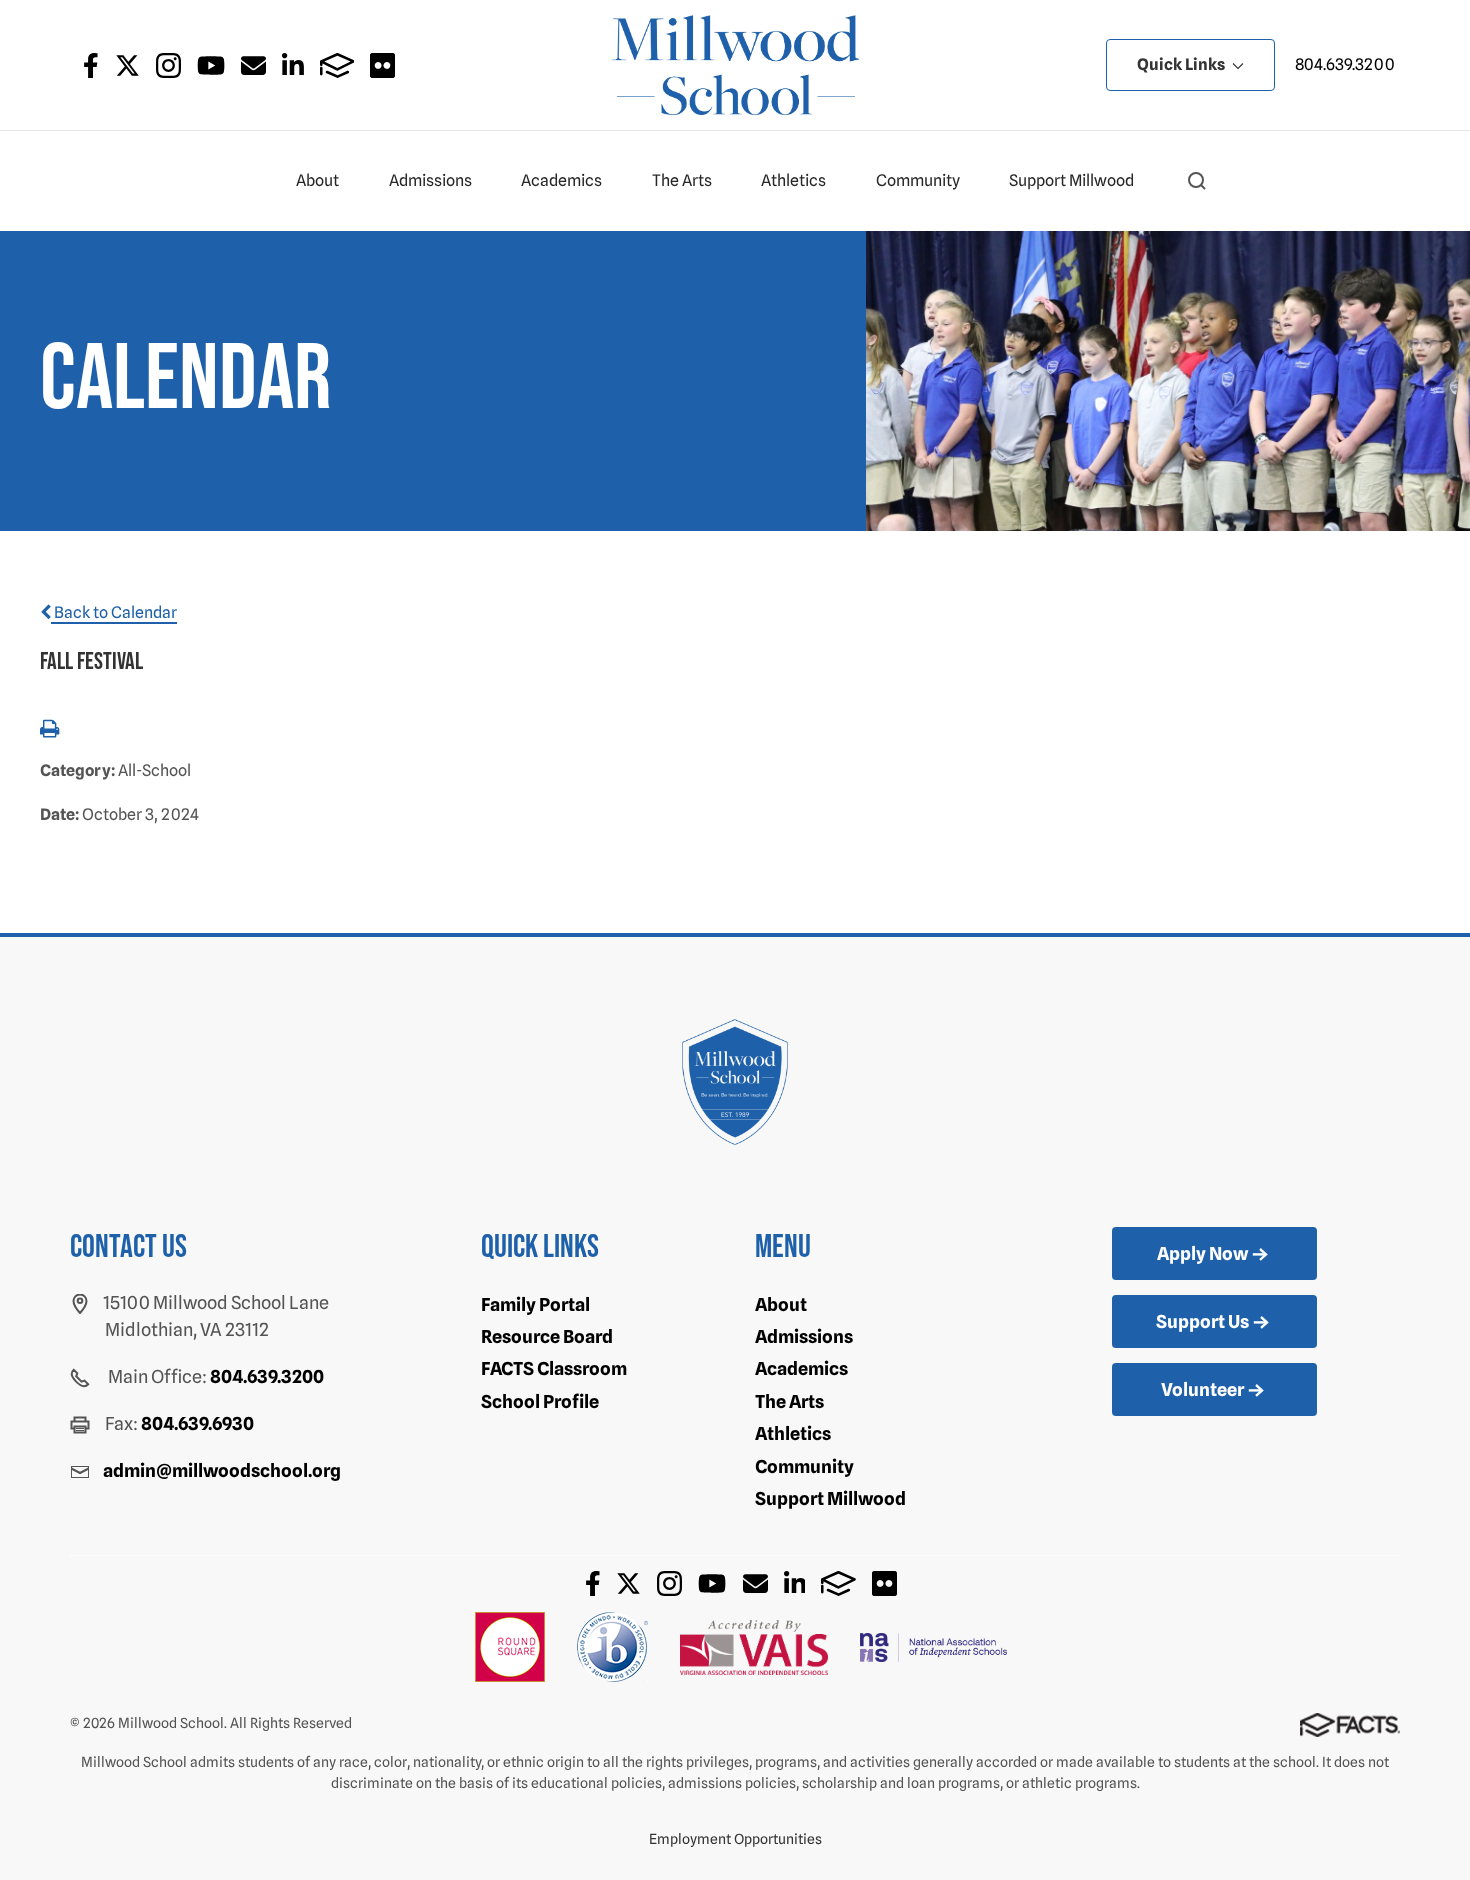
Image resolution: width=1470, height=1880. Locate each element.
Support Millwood (1071, 180)
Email (253, 65)
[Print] (49, 730)
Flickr (382, 65)
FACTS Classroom (554, 1368)
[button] (1197, 181)
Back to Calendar (114, 612)
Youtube (211, 65)
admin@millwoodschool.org (222, 1470)
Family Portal (535, 1304)
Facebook (91, 65)
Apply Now (1202, 1253)
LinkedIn (293, 65)
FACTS (337, 65)
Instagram (168, 65)
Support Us (1202, 1321)
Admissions (430, 180)
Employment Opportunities (735, 1839)
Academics (561, 180)
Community (918, 180)
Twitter (127, 65)
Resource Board (547, 1336)
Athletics (793, 180)
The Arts (682, 180)
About (317, 180)
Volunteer (1202, 1389)
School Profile (540, 1401)
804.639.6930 (197, 1423)
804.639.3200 (1345, 64)
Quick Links (1182, 64)
